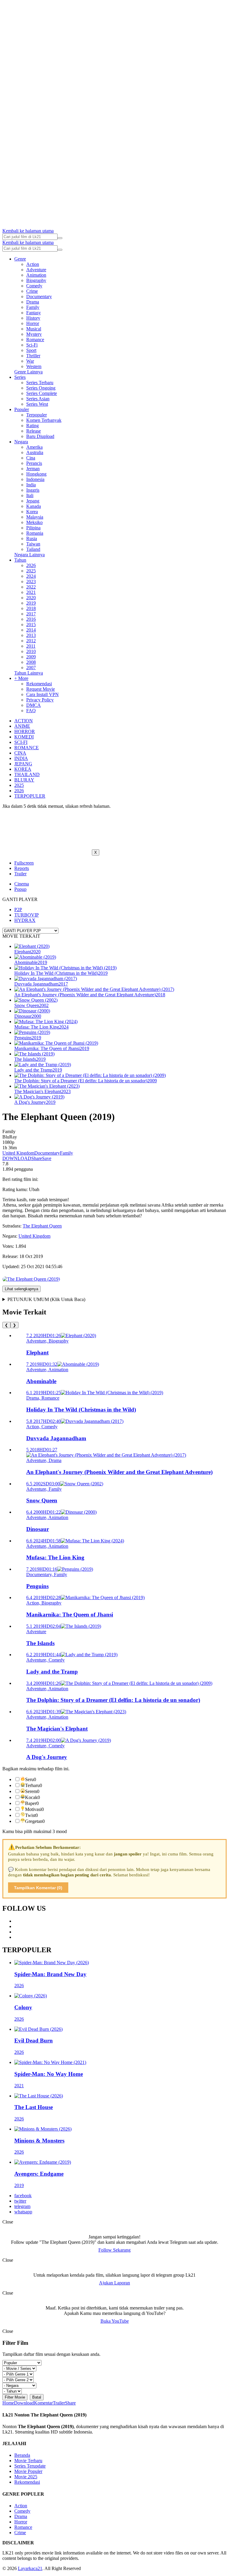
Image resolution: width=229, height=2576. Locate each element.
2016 (31, 619)
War (30, 361)
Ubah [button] (34, 1189)
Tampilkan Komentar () (38, 1888)
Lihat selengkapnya (21, 1289)
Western (34, 366)
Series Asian (38, 399)
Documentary (39, 296)
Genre (20, 259)
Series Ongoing (41, 388)
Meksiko (34, 522)
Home (8, 2403)
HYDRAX (25, 920)
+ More (21, 678)
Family (33, 307)
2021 (31, 592)
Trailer (20, 874)
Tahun (20, 560)
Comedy (34, 286)
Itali (30, 495)
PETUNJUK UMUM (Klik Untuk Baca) (46, 1299)
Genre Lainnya (28, 372)
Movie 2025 (26, 2477)
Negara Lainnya (30, 555)
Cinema (22, 884)
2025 (31, 571)
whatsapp (23, 2212)
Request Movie (41, 689)
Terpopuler (37, 415)
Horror (33, 323)
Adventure (36, 270)
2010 (31, 651)
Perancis (34, 463)
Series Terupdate (30, 2466)
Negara (21, 442)
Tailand (33, 549)
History (33, 318)
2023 (31, 581)
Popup (20, 889)
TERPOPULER (30, 796)
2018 (31, 608)
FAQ (31, 711)
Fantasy (34, 313)
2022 (31, 587)
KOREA (23, 769)
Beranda (22, 2455)
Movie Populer (28, 2471)
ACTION (24, 721)
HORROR (25, 731)
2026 (31, 565)
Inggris (33, 490)
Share (37, 1158)
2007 (31, 668)
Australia (35, 452)
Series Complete (42, 393)
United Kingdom (18, 1153)
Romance (35, 340)
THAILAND (27, 774)
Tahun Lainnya (29, 673)
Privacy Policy (40, 700)
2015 (31, 625)
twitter (20, 2201)
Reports (22, 868)
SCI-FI (21, 742)
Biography (36, 280)
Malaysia (35, 517)
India (31, 485)
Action (33, 264)
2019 (31, 603)
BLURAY (24, 780)
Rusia (32, 538)
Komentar (43, 2403)
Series (20, 377)
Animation (36, 275)
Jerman (33, 469)
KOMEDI (24, 737)
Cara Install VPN (42, 694)
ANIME (22, 726)
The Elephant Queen (42, 1226)
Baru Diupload (40, 436)
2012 (31, 641)
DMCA (34, 705)
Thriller (33, 356)
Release (34, 431)
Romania (35, 533)
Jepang (33, 501)
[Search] (60, 238)
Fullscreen (24, 863)
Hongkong (36, 474)
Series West (37, 404)
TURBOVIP (27, 915)
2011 (31, 646)
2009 (31, 657)
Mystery (34, 334)
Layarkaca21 (30, 2568)
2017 (31, 614)
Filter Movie (15, 2397)
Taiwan (33, 544)
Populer (22, 409)
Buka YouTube (115, 2321)
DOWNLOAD (17, 1158)
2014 (31, 630)
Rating (33, 426)
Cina (31, 458)
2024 (31, 576)
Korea (32, 512)
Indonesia (35, 479)
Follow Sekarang (114, 2250)
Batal (37, 2397)
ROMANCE (27, 748)
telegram (22, 2206)
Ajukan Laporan (114, 2283)
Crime (32, 291)
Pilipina (33, 528)
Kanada (34, 506)
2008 (31, 662)
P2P (18, 910)
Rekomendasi (39, 684)
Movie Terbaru (28, 2461)
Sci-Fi (32, 345)
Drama (33, 302)
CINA (20, 753)
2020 (31, 598)
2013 (31, 635)
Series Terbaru (40, 383)
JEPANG (23, 764)
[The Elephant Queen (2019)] (31, 1279)
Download (24, 2403)
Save (47, 1158)
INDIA (21, 758)
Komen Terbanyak (44, 420)
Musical (34, 329)
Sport (31, 350)
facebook (23, 2196)
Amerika (34, 447)
